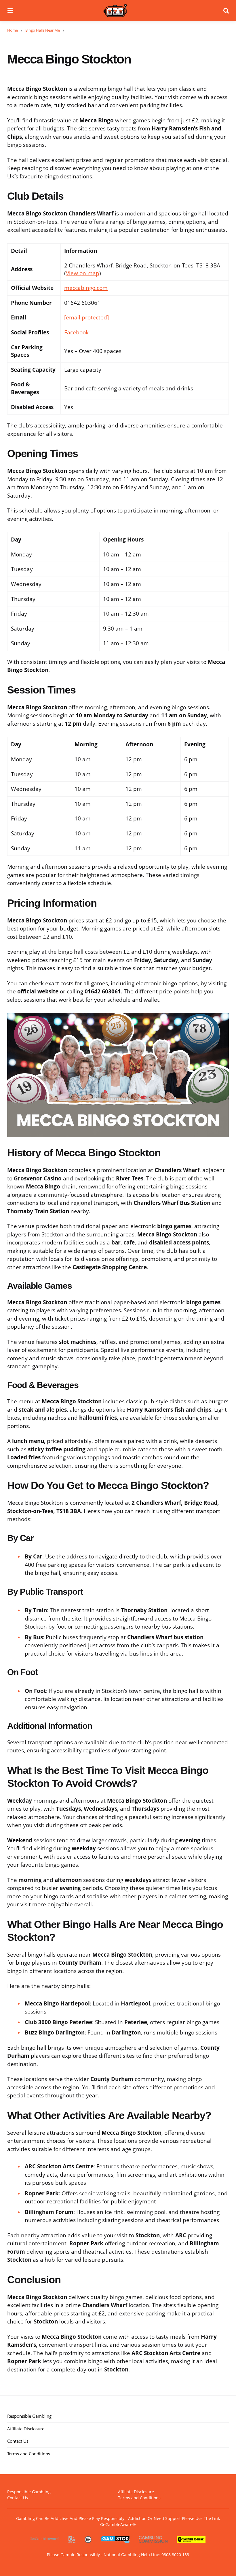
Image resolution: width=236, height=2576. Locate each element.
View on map (83, 273)
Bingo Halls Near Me (43, 30)
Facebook (76, 332)
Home (13, 30)
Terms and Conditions (29, 2454)
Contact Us (18, 2441)
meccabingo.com (86, 288)
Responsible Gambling (29, 2416)
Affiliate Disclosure (26, 2429)
